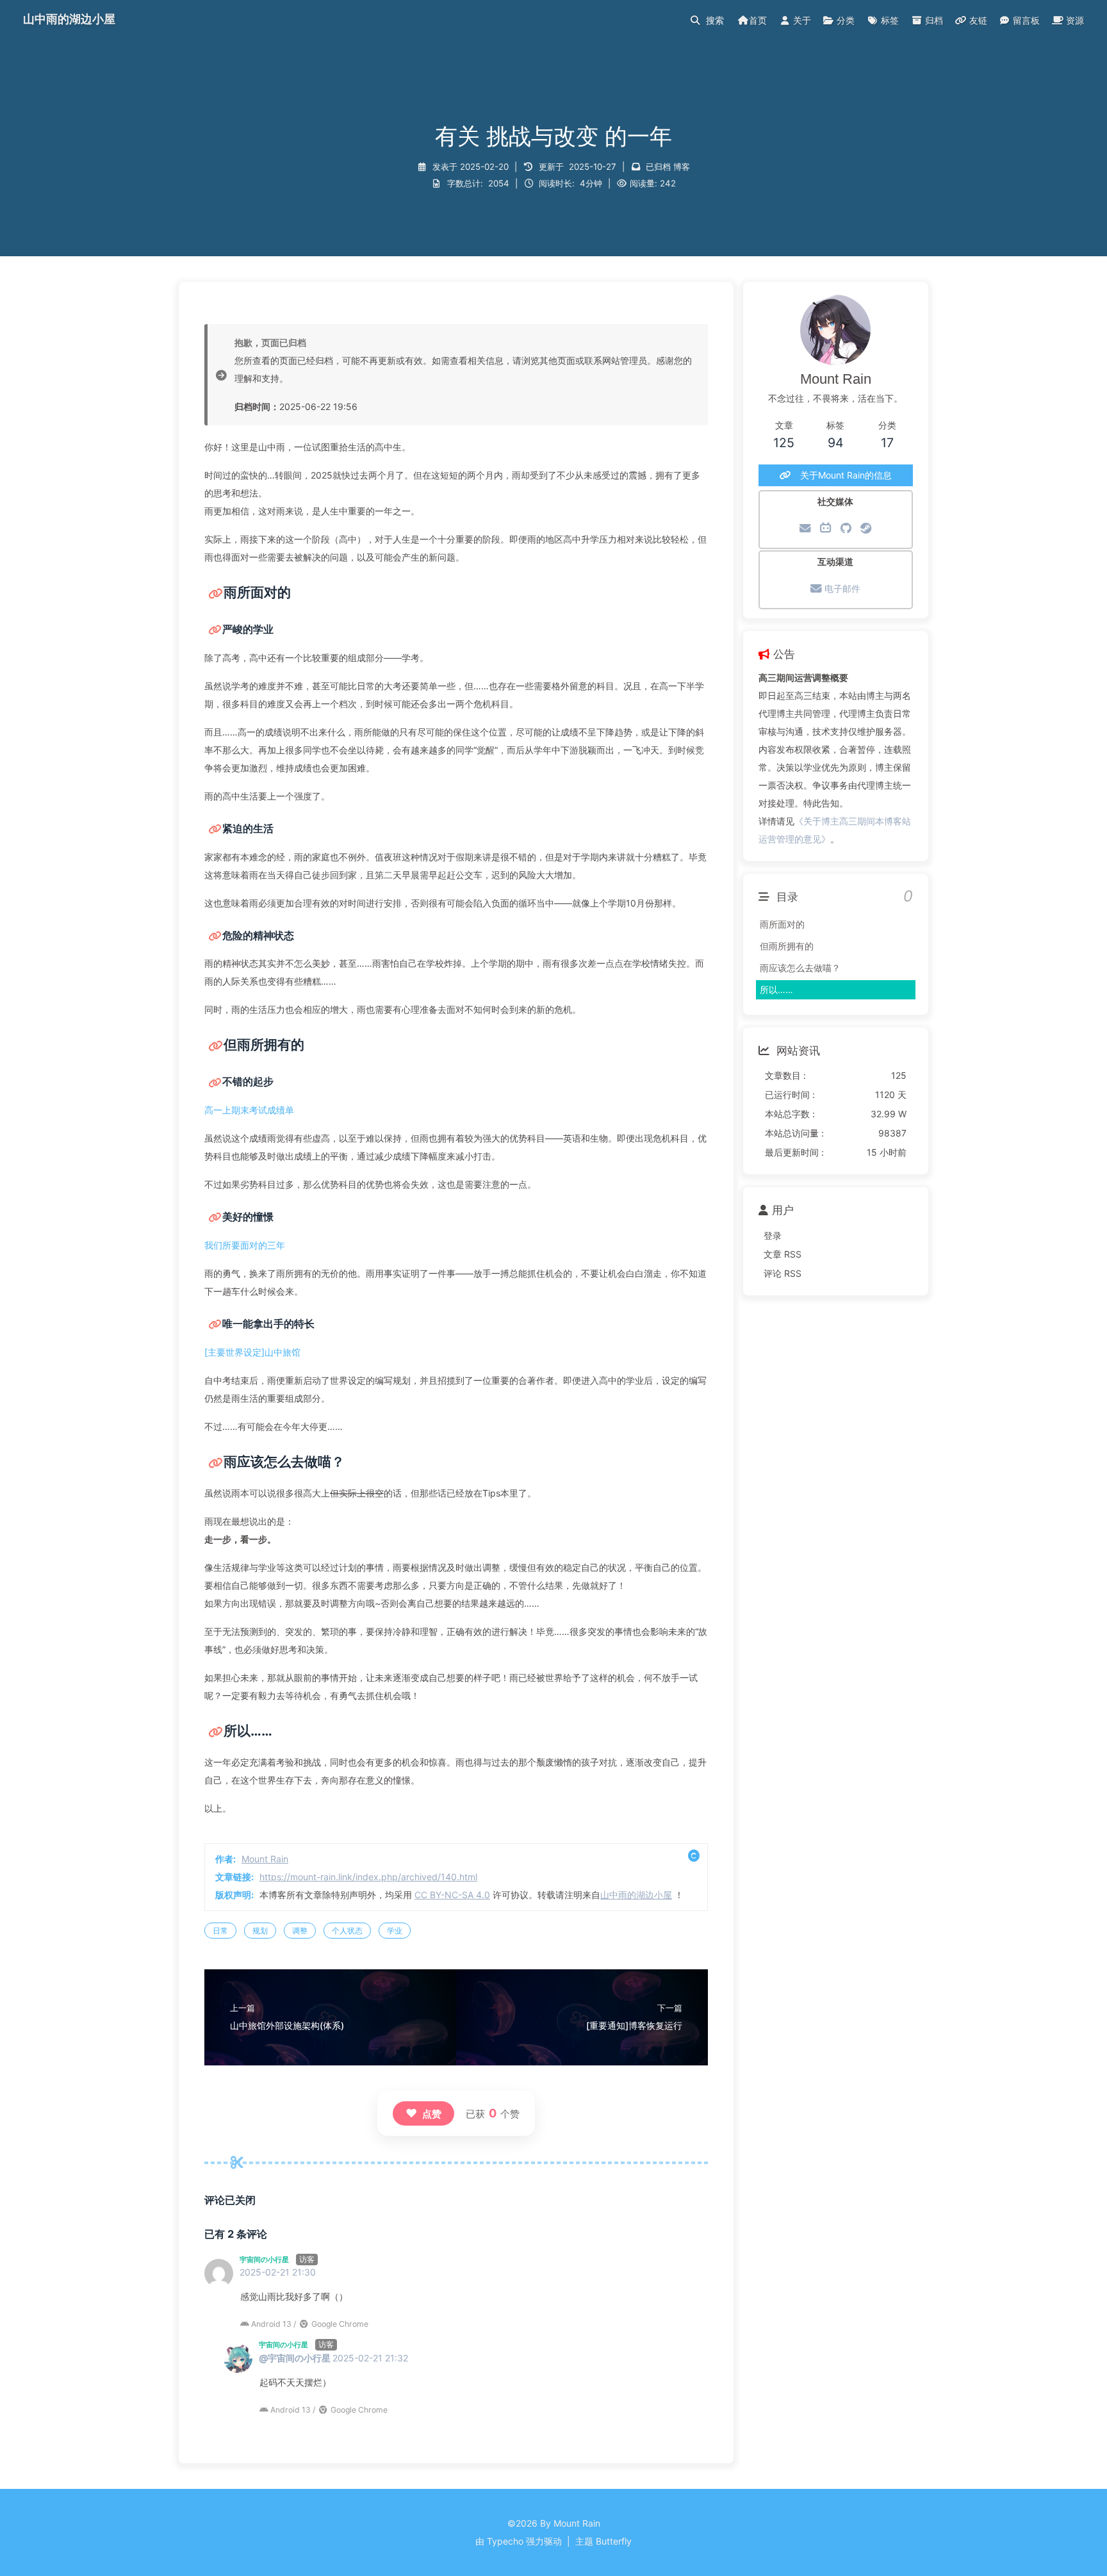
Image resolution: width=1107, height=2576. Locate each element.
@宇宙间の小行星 (295, 2358)
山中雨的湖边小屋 (636, 1895)
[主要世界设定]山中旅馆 (252, 1352)
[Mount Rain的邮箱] (805, 528)
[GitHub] (846, 528)
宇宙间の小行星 (264, 2260)
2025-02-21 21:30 (278, 2272)
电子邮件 (841, 588)
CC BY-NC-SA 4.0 (452, 1895)
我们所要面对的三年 (245, 1245)
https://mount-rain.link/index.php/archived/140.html (368, 1877)
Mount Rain (265, 1859)
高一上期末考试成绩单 (249, 1110)
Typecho (505, 2541)
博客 (682, 167)
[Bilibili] (826, 528)
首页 (758, 20)
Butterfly (614, 2541)
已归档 (658, 167)
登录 (773, 1235)
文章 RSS (783, 1254)
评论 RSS (783, 1273)
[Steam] (866, 528)
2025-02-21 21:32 (370, 2358)
